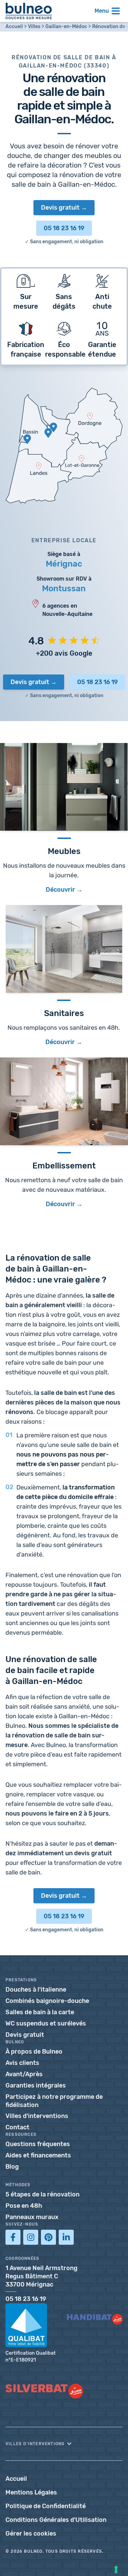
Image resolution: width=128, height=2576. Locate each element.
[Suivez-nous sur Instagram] (31, 2237)
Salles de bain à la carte (40, 2012)
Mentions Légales (31, 2492)
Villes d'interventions (37, 2116)
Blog (12, 2167)
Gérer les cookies (31, 2534)
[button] (64, 2444)
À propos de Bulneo (34, 2052)
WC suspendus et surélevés (46, 2023)
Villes (34, 27)
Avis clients (22, 2063)
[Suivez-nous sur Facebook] (13, 2237)
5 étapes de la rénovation (42, 2194)
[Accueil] (29, 11)
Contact (17, 2127)
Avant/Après (24, 2074)
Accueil (14, 27)
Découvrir (60, 1042)
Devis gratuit (60, 208)
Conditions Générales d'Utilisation (56, 2520)
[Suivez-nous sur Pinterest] (48, 2237)
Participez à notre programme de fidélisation (54, 2101)
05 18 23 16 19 (64, 228)
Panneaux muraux (32, 2217)
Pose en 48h (24, 2206)
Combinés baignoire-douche (47, 2001)
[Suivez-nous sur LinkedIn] (66, 2237)
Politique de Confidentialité (46, 2506)
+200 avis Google (64, 653)
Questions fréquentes (38, 2144)
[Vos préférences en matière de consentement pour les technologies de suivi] (116, 2569)
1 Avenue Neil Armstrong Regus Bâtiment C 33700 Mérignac (41, 2276)
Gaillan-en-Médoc (66, 27)
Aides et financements (38, 2155)
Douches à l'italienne (36, 1990)
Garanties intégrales (36, 2085)
